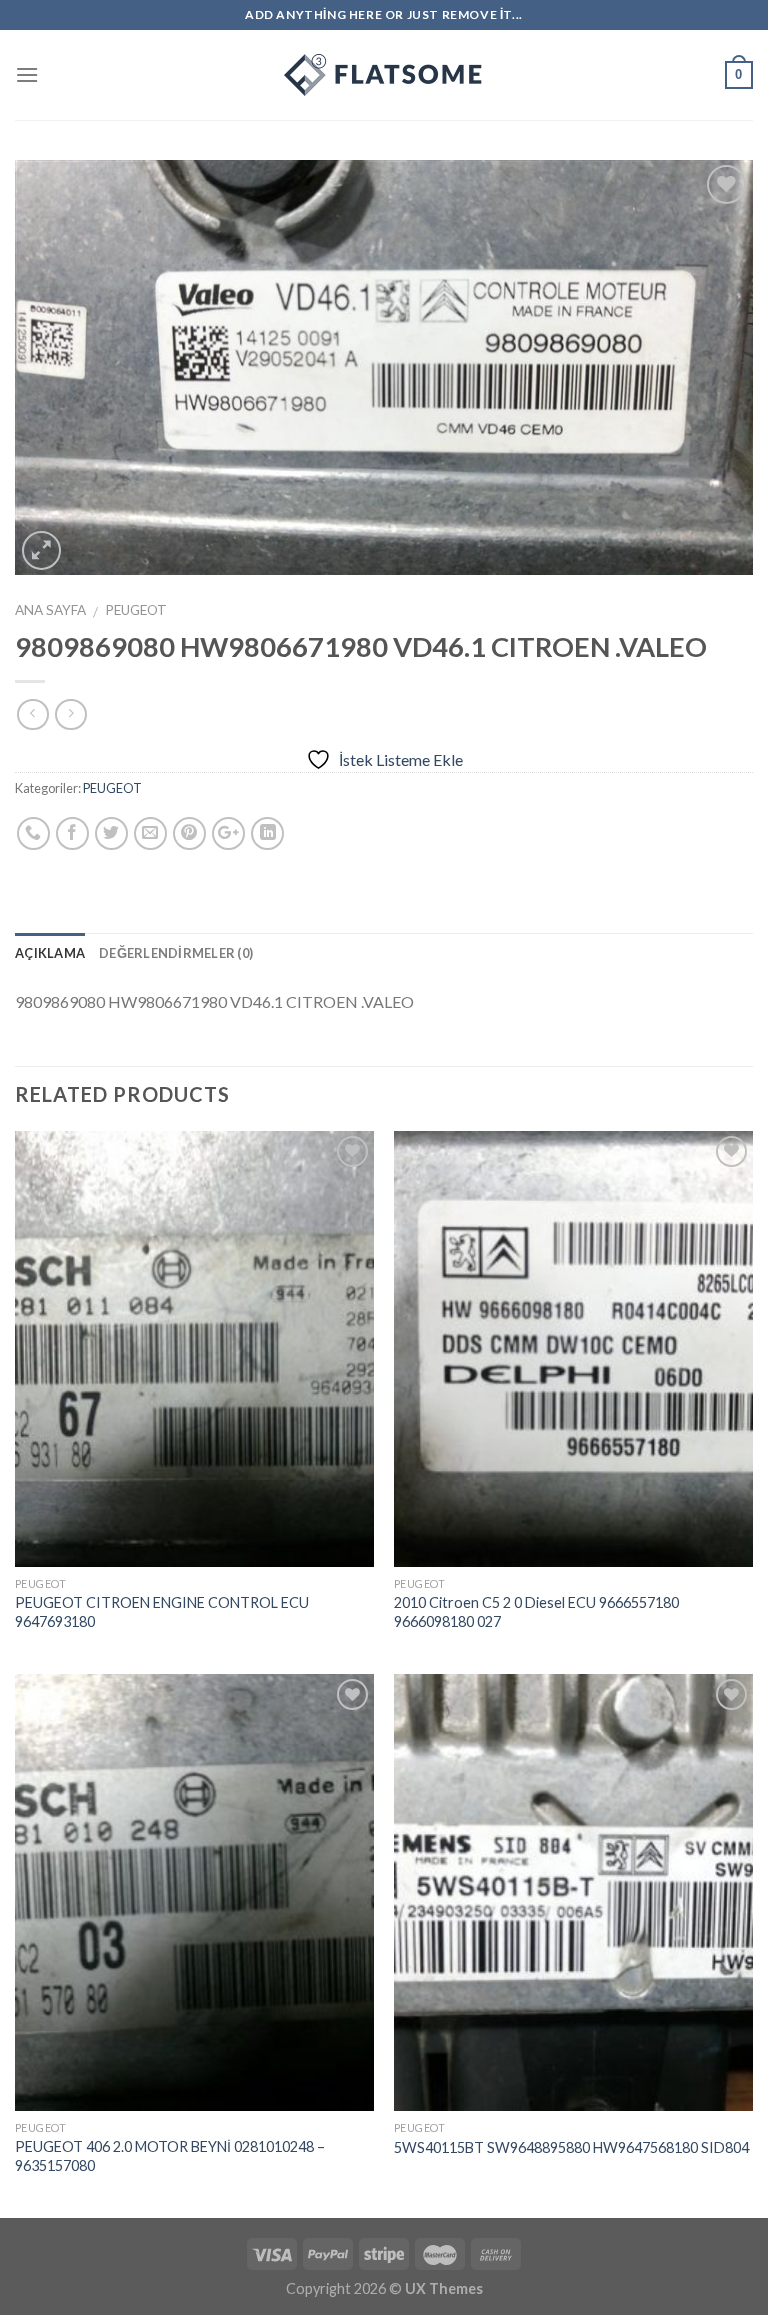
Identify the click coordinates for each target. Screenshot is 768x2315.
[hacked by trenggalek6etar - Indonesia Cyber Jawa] (384, 75)
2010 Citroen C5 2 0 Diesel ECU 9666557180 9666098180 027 (536, 1612)
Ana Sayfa (50, 610)
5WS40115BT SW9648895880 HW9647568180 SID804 (571, 2147)
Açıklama (50, 953)
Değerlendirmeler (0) (176, 953)
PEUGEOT (136, 610)
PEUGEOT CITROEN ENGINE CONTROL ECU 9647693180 (162, 1612)
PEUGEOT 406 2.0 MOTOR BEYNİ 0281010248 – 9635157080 (170, 2156)
